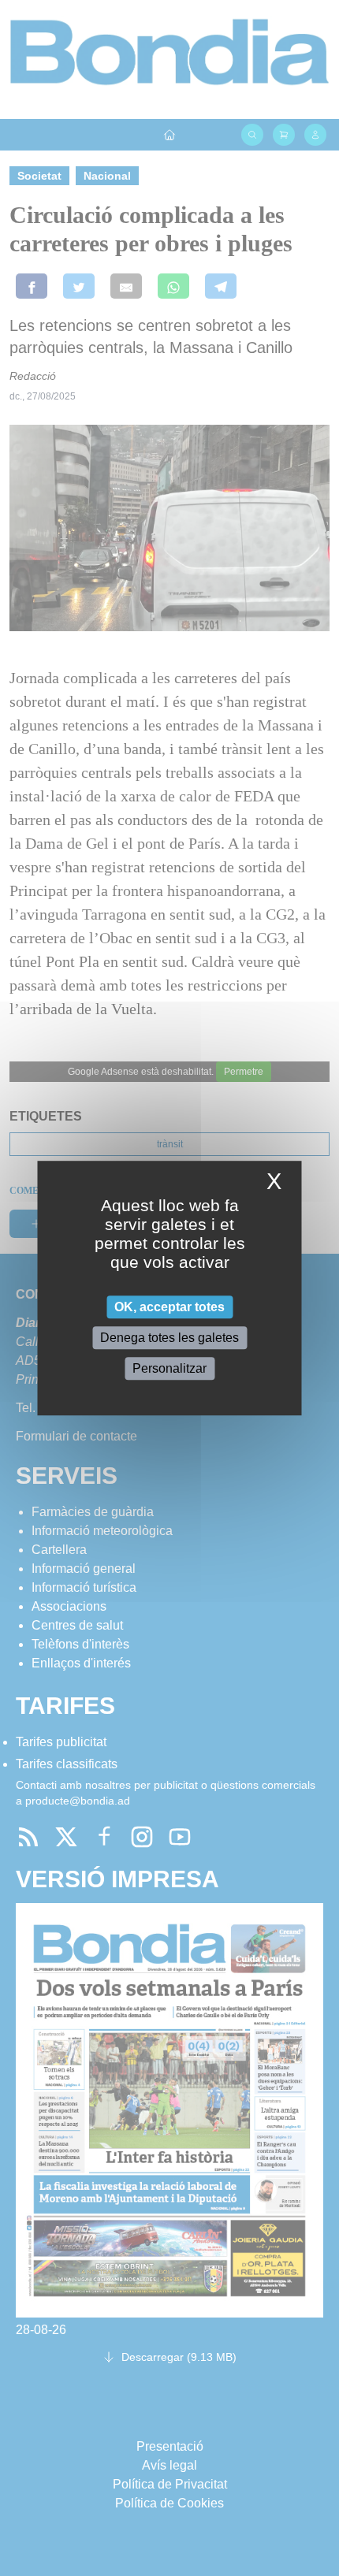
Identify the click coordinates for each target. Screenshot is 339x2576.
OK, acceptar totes (169, 1307)
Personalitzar (169, 1368)
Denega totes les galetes (169, 1338)
